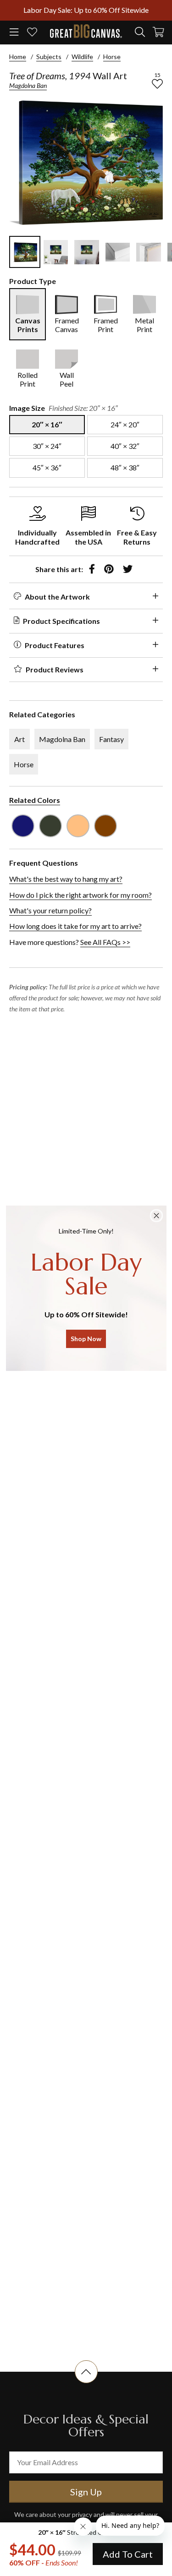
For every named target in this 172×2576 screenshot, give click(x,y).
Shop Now (86, 1339)
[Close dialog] (156, 1216)
